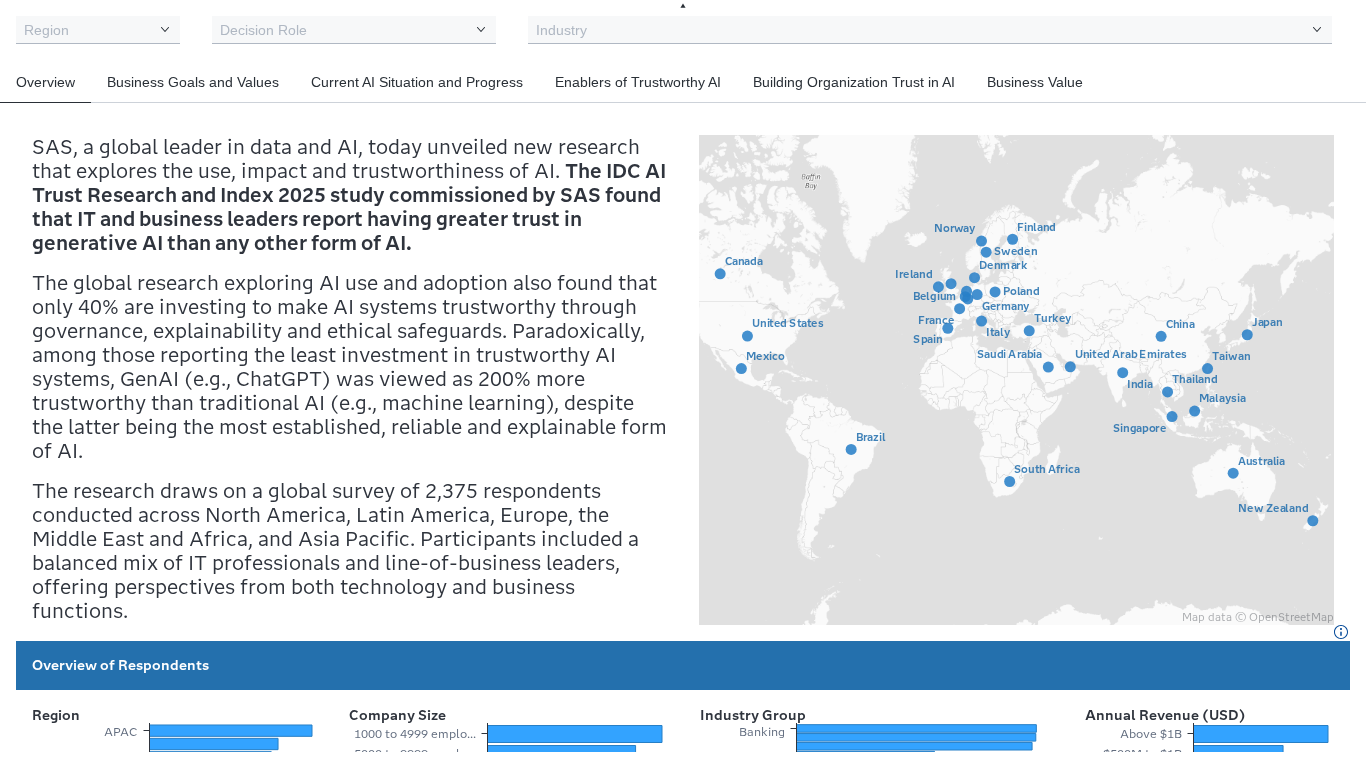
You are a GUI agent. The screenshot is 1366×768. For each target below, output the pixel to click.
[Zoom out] (1336, 258)
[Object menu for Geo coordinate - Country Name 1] (1336, 136)
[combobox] (98, 30)
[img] (1341, 632)
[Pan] (1336, 192)
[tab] (45, 82)
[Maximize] (1336, 164)
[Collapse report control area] (683, 6)
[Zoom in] (1336, 230)
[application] (1016, 380)
